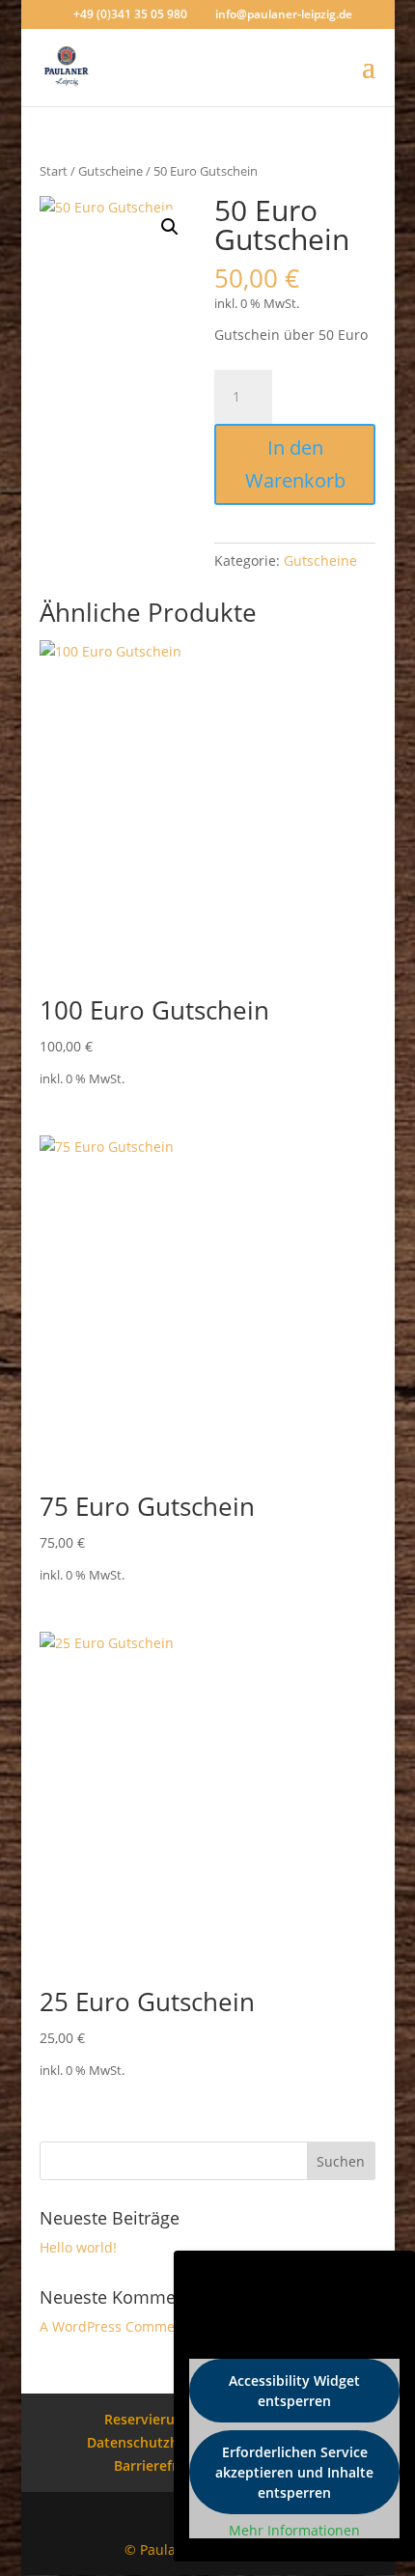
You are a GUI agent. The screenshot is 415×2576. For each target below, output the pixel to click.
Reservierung (148, 2419)
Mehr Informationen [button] (294, 2531)
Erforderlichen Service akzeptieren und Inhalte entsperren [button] (294, 2472)
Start (54, 171)
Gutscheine (111, 171)
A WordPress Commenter (121, 2326)
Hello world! (78, 2247)
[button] (170, 227)
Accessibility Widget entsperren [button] (294, 2391)
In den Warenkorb (295, 464)
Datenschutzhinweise (157, 2442)
